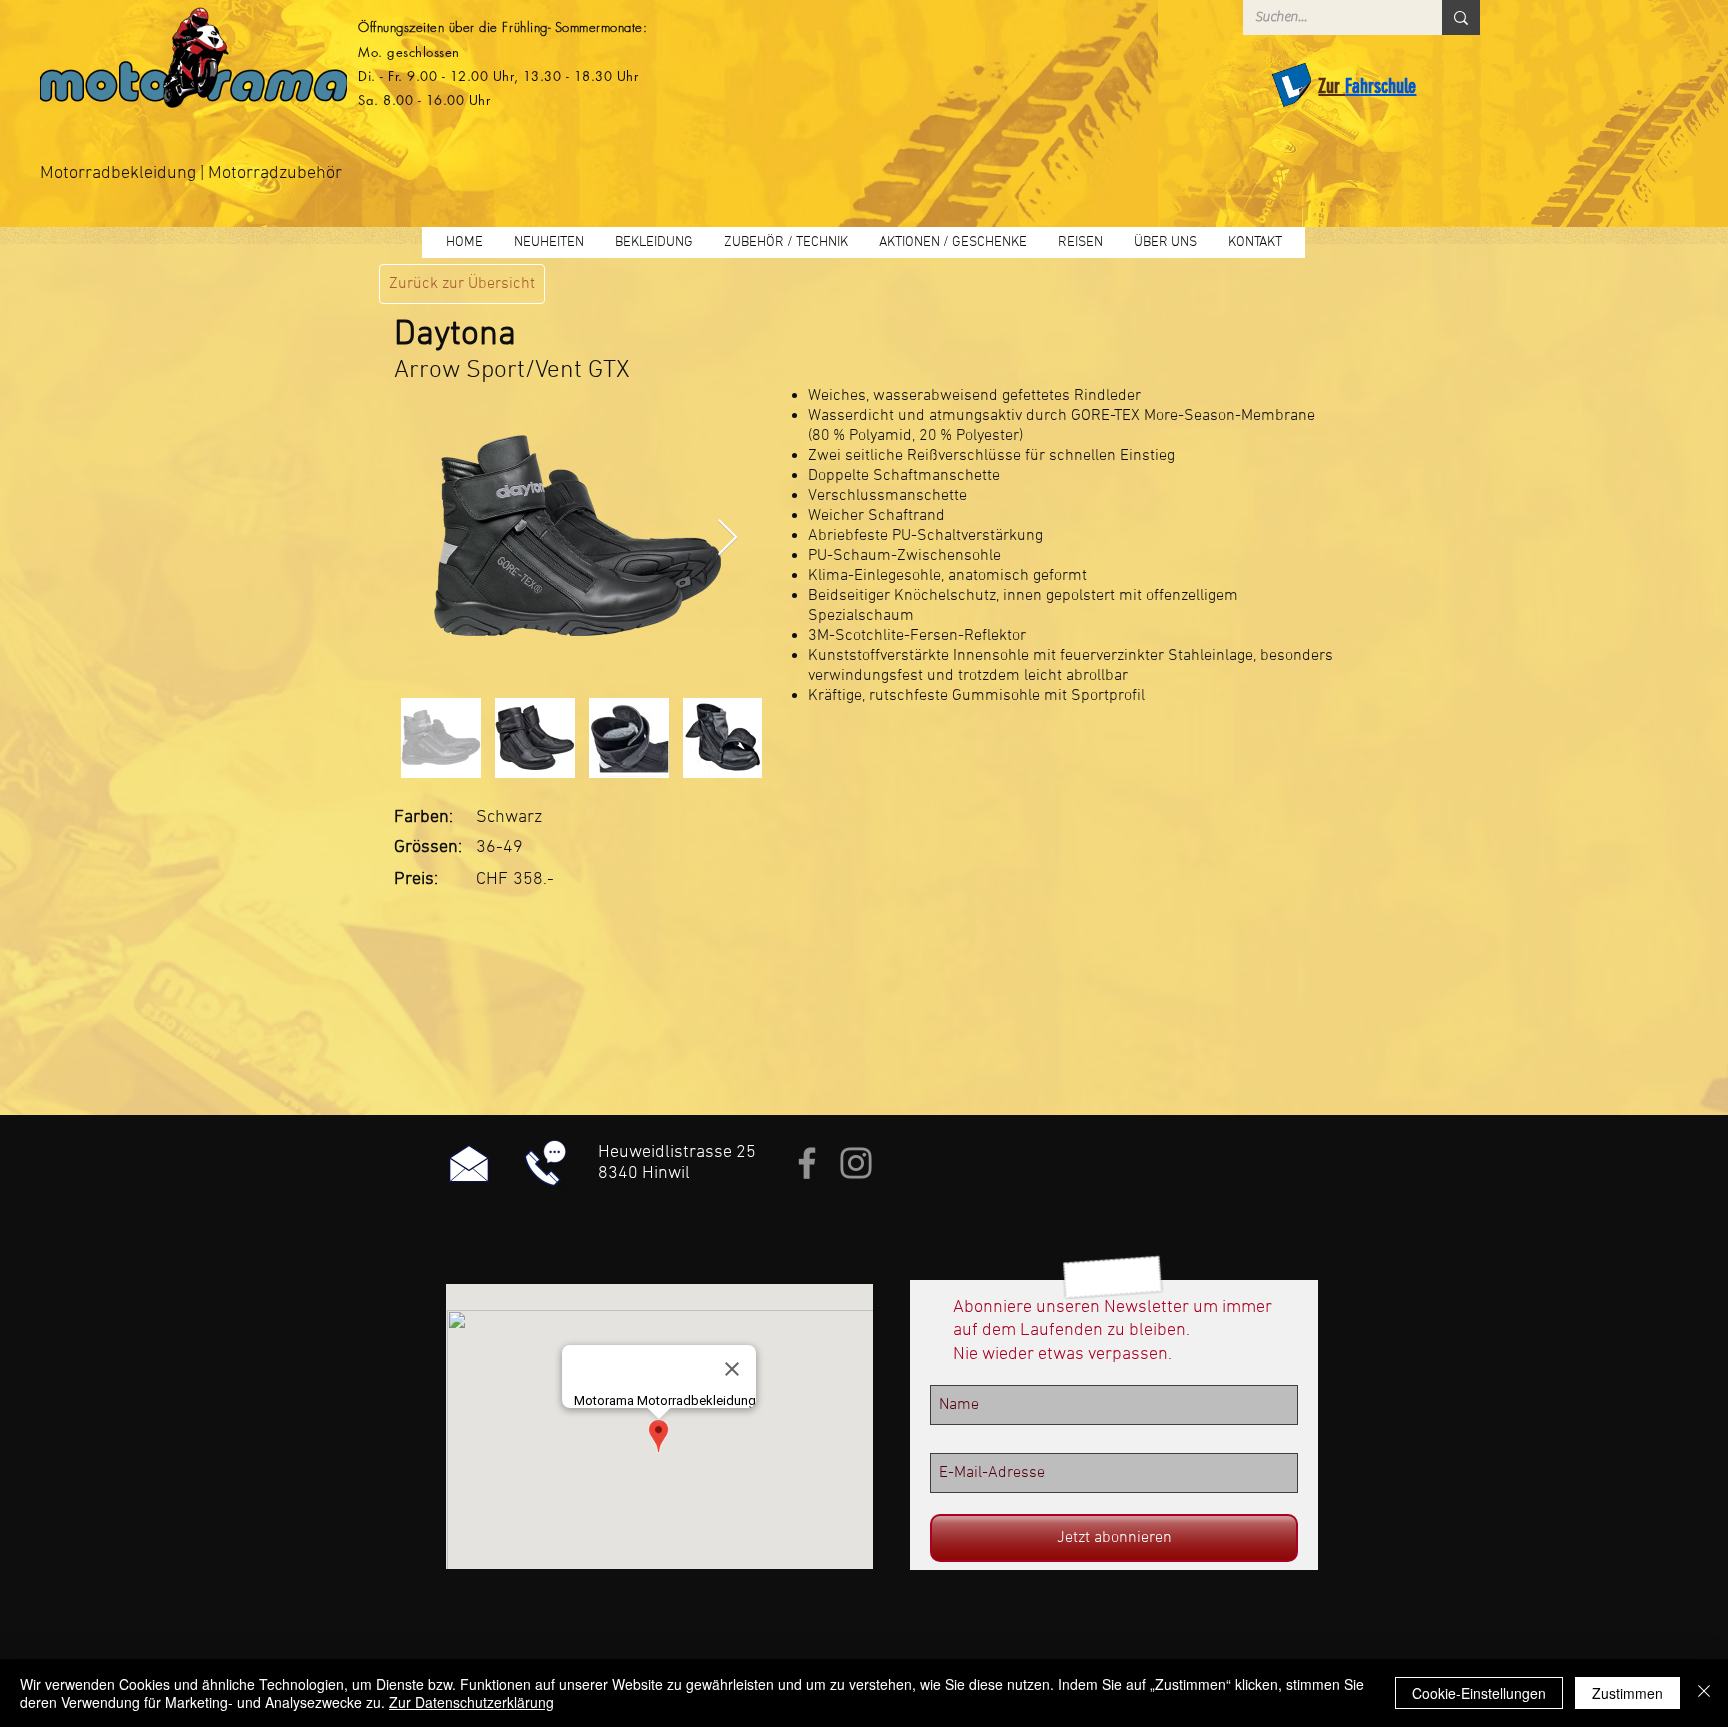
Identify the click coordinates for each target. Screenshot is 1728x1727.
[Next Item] (727, 538)
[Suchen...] (1461, 17)
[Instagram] (856, 1163)
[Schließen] (1704, 1693)
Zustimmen (1627, 1693)
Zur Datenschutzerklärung (471, 1702)
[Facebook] (807, 1163)
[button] (653, 242)
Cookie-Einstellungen (1479, 1693)
